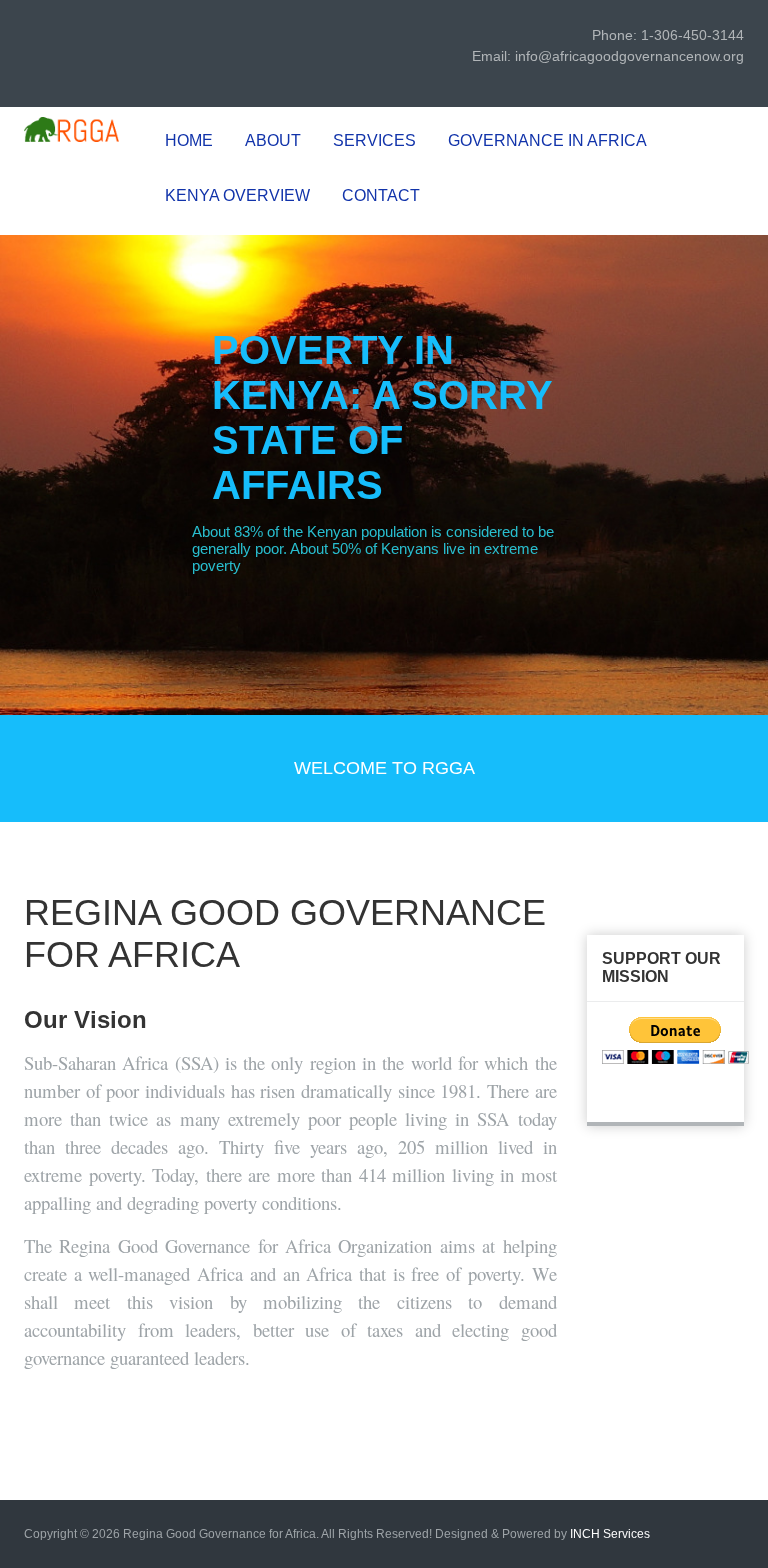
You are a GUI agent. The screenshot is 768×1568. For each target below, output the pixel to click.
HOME (189, 140)
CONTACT (381, 195)
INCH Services (610, 1534)
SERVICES (374, 140)
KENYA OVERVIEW (237, 195)
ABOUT (273, 140)
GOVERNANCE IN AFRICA (547, 140)
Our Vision (85, 1019)
